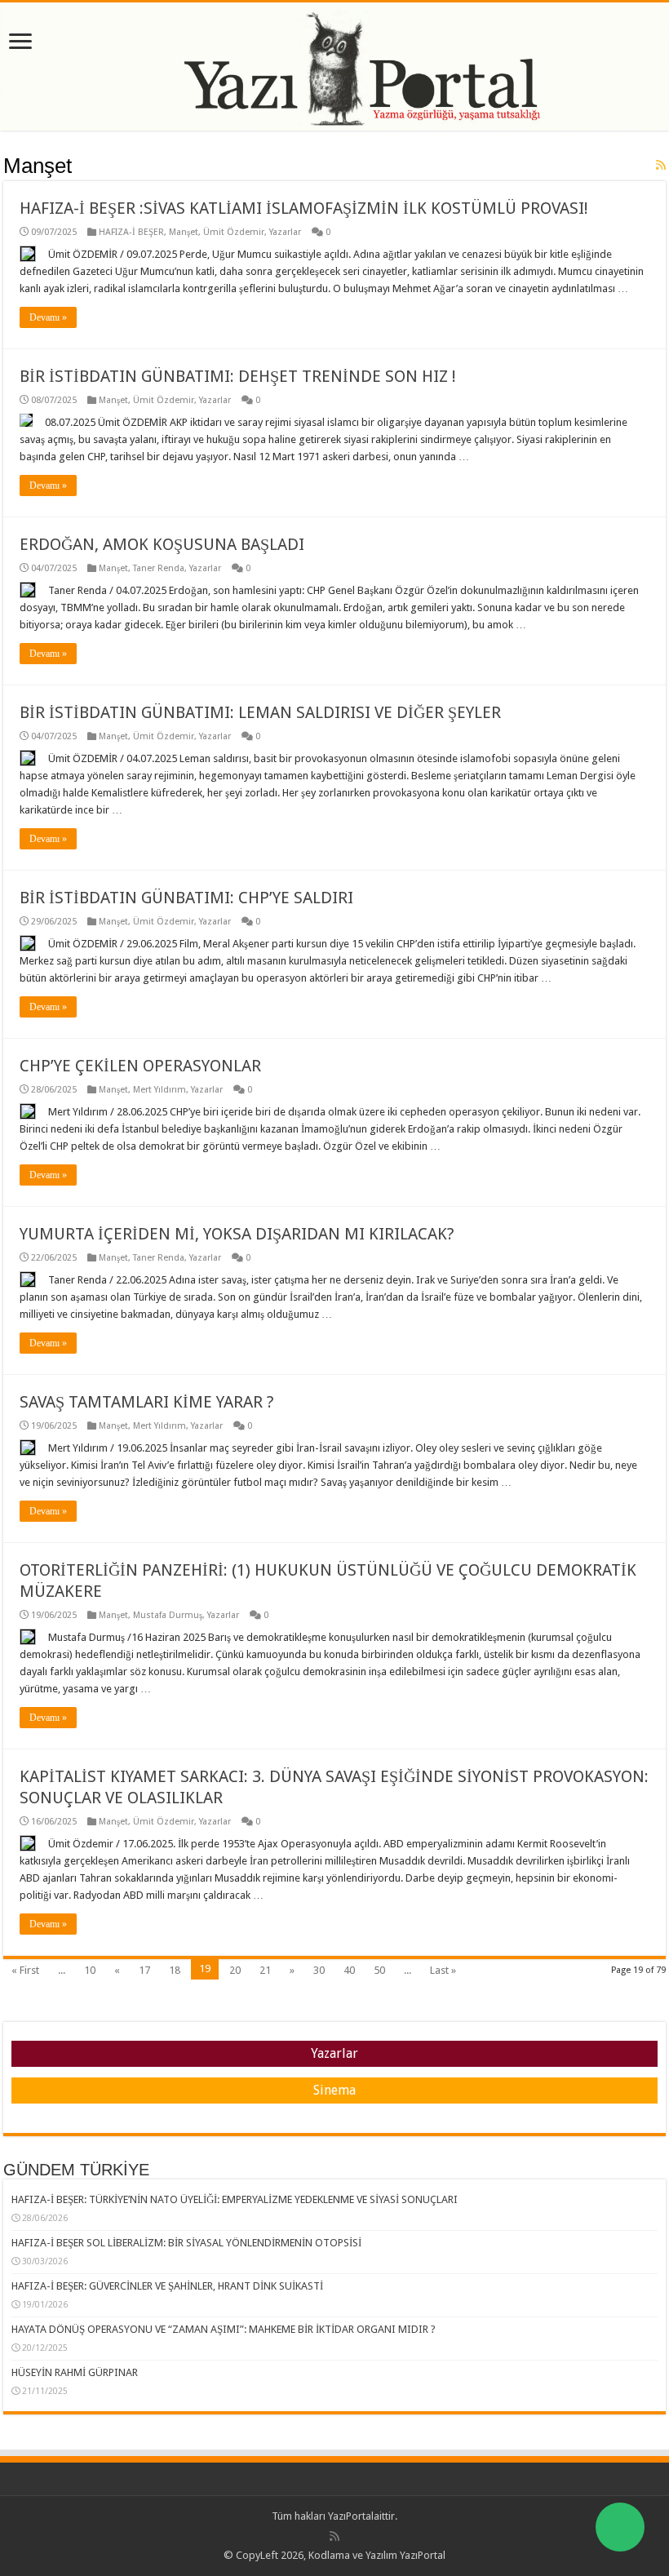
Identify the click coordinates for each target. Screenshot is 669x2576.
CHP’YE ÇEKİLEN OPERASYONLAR (140, 1066)
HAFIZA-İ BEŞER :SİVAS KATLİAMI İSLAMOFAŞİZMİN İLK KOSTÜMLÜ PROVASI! (304, 208)
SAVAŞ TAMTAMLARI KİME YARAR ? (147, 1402)
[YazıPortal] (334, 67)
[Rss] (334, 2536)
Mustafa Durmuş (168, 1615)
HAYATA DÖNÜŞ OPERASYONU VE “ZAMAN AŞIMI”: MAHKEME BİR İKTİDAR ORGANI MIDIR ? (224, 2329)
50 (379, 1970)
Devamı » (48, 317)
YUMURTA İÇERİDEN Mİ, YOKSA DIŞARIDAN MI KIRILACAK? (237, 1234)
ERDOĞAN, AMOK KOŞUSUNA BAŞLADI (162, 544)
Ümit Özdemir (234, 232)
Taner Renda (159, 568)
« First (25, 1970)
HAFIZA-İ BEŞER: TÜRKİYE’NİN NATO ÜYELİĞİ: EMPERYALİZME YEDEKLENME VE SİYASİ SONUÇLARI (235, 2199)
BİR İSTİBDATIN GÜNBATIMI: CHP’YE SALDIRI (186, 898)
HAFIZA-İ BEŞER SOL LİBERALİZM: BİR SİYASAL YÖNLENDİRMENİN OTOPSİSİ (186, 2243)
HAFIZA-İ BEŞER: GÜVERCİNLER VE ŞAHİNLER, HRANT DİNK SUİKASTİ (167, 2286)
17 (144, 1970)
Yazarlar (285, 232)
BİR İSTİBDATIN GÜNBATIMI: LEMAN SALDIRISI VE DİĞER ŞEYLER (260, 712)
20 (235, 1970)
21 (265, 1970)
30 (319, 1970)
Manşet (184, 232)
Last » (443, 1970)
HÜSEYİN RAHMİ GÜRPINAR (75, 2372)
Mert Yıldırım (159, 1090)
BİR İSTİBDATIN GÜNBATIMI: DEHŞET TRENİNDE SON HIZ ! (238, 376)
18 (175, 1970)
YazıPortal (351, 2516)
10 (90, 1970)
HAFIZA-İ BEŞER (131, 232)
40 (349, 1970)
